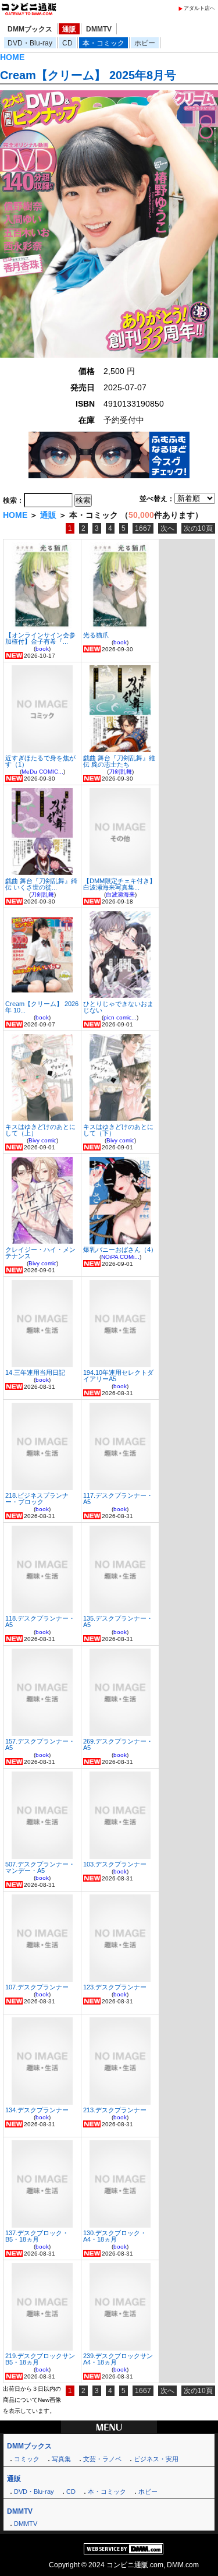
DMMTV (99, 29)
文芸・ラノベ (102, 2459)
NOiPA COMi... (120, 1257)
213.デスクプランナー (115, 2110)
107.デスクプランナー (37, 1987)
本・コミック (103, 43)
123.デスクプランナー (115, 1987)
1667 (143, 528)
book (42, 649)
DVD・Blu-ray (30, 43)
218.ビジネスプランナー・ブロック (37, 1499)
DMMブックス (30, 29)
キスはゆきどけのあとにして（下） (118, 1130)
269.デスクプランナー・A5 (118, 1744)
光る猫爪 (96, 635)
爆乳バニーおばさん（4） (120, 1250)
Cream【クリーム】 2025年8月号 (88, 75)
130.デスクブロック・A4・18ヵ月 (115, 2236)
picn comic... (120, 1017)
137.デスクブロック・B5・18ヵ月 (37, 2236)
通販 (69, 29)
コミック (27, 2459)
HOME (12, 57)
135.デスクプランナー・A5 (118, 1622)
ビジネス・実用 (156, 2459)
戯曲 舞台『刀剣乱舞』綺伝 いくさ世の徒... (41, 884)
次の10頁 (198, 528)
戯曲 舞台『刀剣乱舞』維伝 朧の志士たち (119, 761)
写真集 (61, 2459)
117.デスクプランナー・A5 (118, 1499)
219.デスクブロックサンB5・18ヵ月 (40, 2359)
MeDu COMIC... (42, 772)
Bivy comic (42, 1140)
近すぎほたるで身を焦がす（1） (40, 761)
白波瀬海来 (120, 894)
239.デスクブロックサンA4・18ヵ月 (118, 2359)
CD (67, 43)
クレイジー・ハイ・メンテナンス (40, 1253)
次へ (167, 528)
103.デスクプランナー (115, 1864)
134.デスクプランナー (37, 2110)
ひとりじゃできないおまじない (118, 1007)
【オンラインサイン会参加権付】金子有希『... (40, 638)
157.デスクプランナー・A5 (40, 1744)
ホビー (145, 43)
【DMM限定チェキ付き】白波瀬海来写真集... (119, 884)
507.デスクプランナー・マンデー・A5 (40, 1867)
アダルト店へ (199, 8)
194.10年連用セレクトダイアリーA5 (118, 1376)
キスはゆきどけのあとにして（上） (40, 1130)
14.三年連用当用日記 (35, 1372)
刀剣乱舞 (120, 772)
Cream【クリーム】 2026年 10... (42, 1007)
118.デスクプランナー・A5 (40, 1622)
